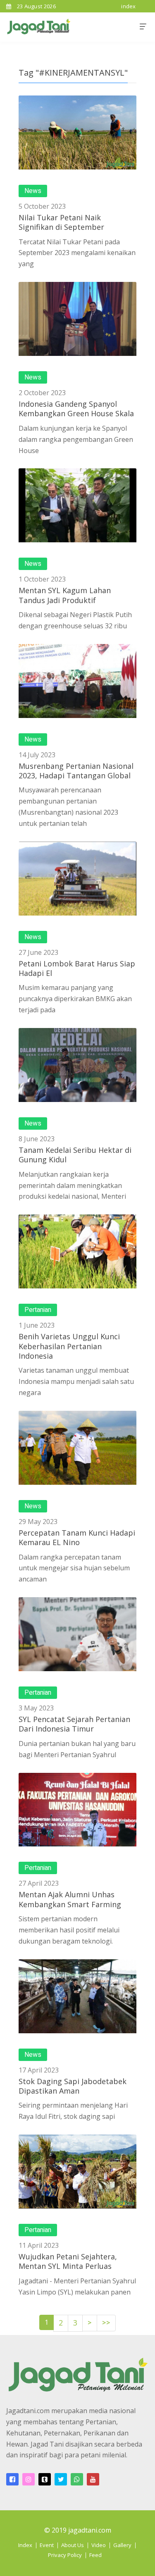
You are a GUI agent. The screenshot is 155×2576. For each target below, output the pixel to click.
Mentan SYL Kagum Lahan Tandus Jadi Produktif (65, 595)
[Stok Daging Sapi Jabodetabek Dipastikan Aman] (77, 1996)
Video (99, 2545)
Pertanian (38, 1310)
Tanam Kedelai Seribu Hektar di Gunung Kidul (75, 1155)
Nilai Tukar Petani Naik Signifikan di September (61, 222)
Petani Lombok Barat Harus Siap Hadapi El (77, 968)
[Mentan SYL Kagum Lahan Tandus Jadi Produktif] (77, 505)
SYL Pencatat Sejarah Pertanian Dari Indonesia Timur (74, 1724)
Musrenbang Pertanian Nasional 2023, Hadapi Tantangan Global (76, 771)
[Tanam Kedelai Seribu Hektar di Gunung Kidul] (77, 1065)
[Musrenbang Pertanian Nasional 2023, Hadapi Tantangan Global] (77, 681)
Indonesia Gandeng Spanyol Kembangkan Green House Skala (76, 409)
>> (106, 2323)
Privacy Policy (65, 2555)
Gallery (122, 2545)
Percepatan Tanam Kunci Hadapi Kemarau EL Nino (77, 1537)
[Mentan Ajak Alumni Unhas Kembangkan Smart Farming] (77, 1810)
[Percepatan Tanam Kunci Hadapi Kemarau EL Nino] (77, 1448)
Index (25, 2545)
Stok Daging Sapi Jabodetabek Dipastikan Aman (73, 2086)
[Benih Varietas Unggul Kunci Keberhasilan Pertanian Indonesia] (77, 1251)
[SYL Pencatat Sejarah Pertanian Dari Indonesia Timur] (77, 1634)
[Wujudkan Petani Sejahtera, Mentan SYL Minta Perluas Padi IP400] (77, 2172)
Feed (95, 2555)
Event (47, 2545)
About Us (73, 2545)
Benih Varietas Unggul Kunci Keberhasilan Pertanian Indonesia (69, 1346)
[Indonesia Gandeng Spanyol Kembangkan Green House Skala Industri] (77, 319)
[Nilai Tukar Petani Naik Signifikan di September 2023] (77, 132)
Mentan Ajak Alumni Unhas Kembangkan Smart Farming (70, 1899)
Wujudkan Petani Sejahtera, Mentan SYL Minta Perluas (68, 2261)
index (129, 6)
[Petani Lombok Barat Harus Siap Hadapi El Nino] (77, 879)
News (33, 191)
